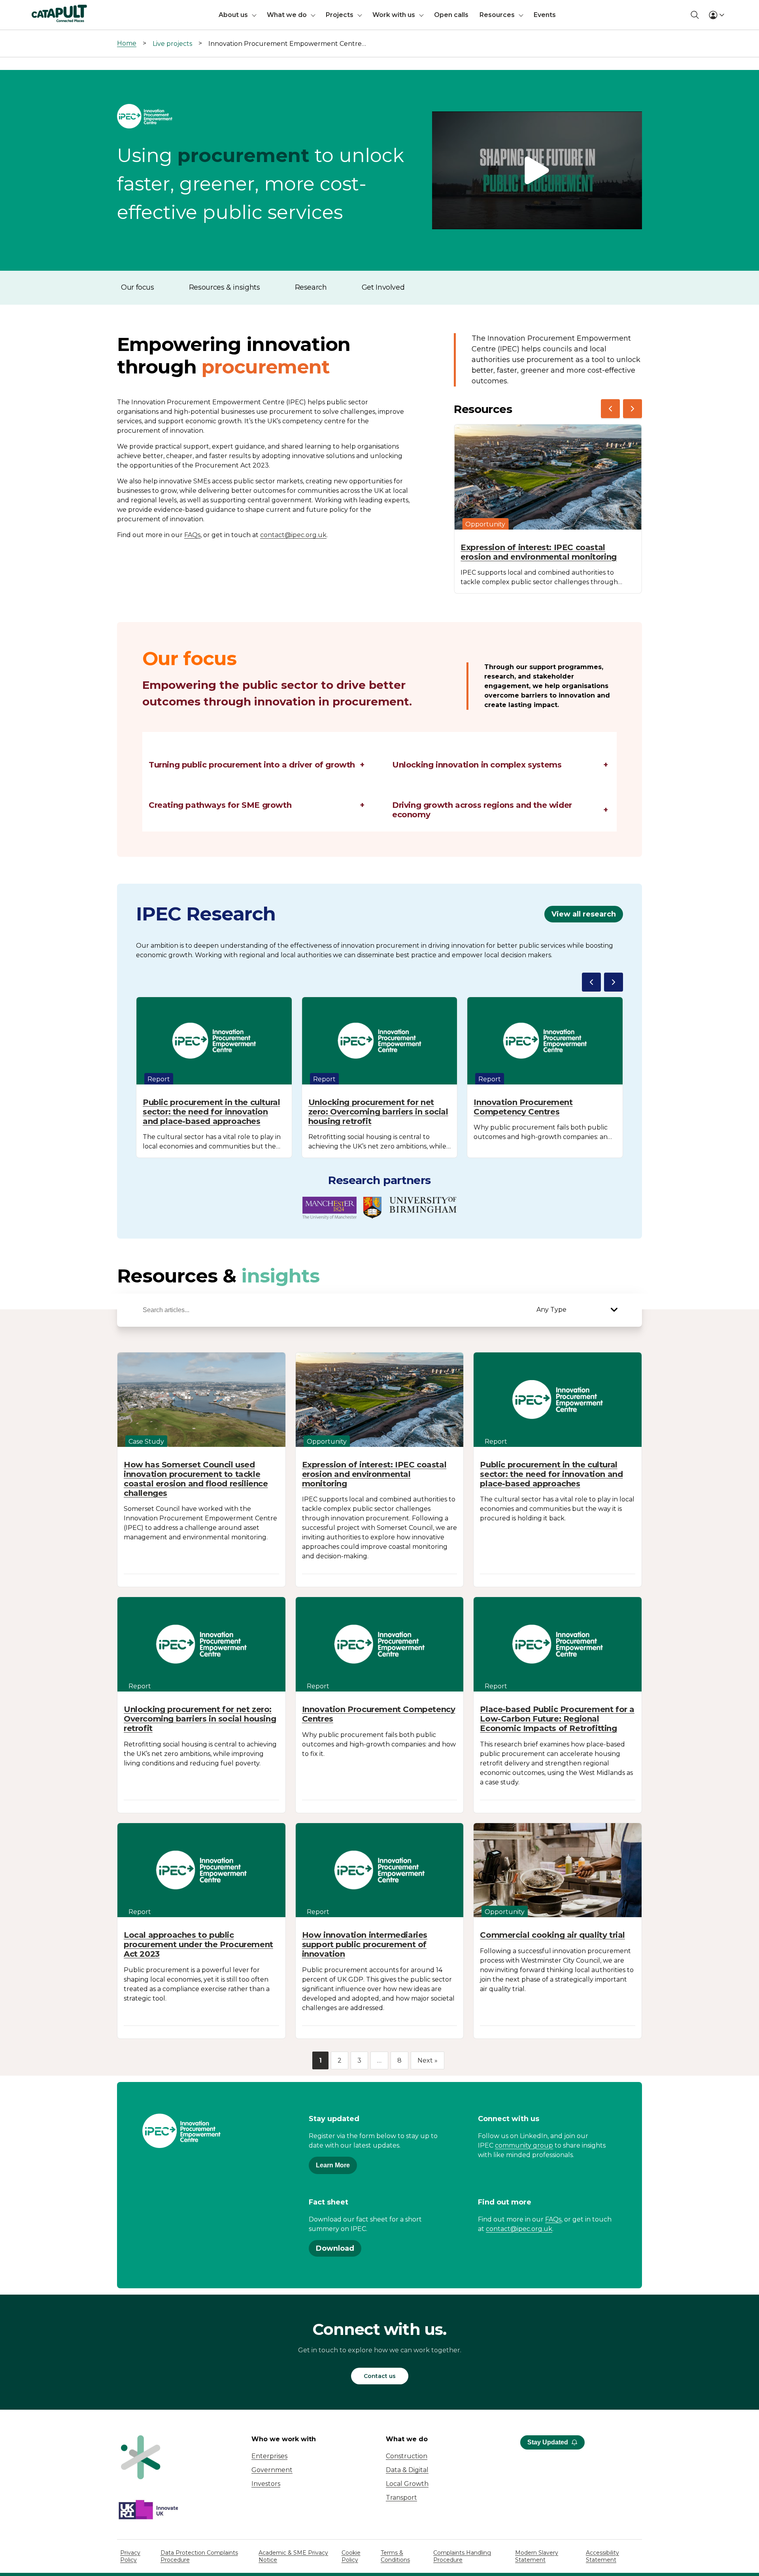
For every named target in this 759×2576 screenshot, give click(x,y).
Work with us (394, 15)
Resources (497, 15)
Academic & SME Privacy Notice (293, 2556)
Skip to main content (39, 10)
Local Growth (407, 2484)
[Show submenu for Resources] (521, 15)
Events (545, 15)
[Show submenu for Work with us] (421, 15)
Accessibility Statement (602, 2556)
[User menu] (716, 15)
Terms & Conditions (395, 2556)
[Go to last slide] (610, 409)
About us (233, 15)
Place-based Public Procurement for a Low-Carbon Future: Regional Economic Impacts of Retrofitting (557, 1719)
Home (127, 43)
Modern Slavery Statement (537, 2556)
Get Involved (383, 287)
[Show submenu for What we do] (313, 15)
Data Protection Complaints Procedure (199, 2556)
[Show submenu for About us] (254, 15)
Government (272, 2470)
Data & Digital (407, 2470)
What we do (287, 15)
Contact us (380, 2376)
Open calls (451, 15)
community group (524, 2145)
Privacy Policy (130, 2556)
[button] (537, 171)
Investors (266, 2484)
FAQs (192, 535)
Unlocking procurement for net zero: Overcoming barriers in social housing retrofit (378, 1112)
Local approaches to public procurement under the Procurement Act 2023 (198, 1944)
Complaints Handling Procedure (462, 2556)
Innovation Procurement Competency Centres (523, 1107)
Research (311, 287)
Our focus (138, 287)
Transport (401, 2498)
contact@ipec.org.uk (293, 535)
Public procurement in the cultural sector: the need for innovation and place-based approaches (211, 1112)
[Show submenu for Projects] (360, 15)
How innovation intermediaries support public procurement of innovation (365, 1944)
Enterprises (269, 2456)
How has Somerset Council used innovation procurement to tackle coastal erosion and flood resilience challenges (196, 1479)
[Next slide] (632, 409)
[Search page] (695, 15)
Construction (407, 2456)
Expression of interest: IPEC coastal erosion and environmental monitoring (539, 552)
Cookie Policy (351, 2556)
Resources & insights (225, 287)
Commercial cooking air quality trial (552, 1935)
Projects (340, 15)
